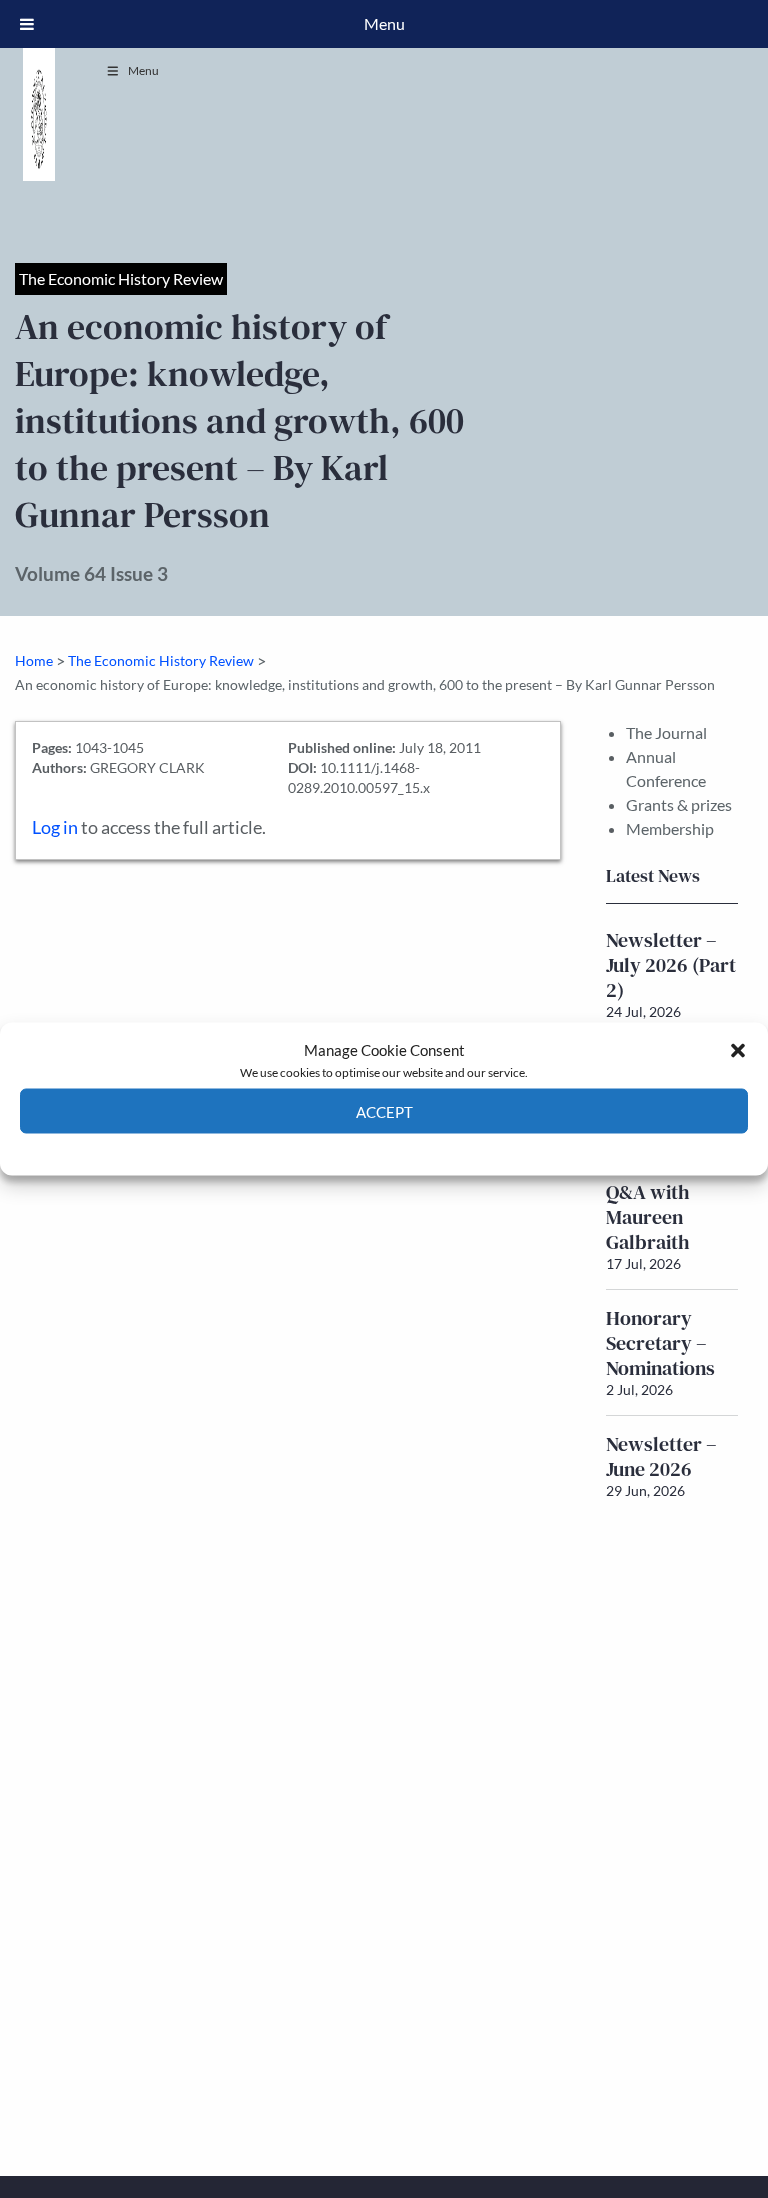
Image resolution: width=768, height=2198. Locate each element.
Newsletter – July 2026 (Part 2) (671, 965)
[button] (738, 1050)
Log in (55, 827)
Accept (384, 1111)
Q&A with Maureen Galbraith (648, 1217)
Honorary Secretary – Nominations (660, 1343)
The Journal (666, 732)
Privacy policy (419, 1148)
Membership (670, 828)
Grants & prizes (679, 804)
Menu (143, 70)
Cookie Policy (337, 1148)
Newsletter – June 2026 (661, 1456)
